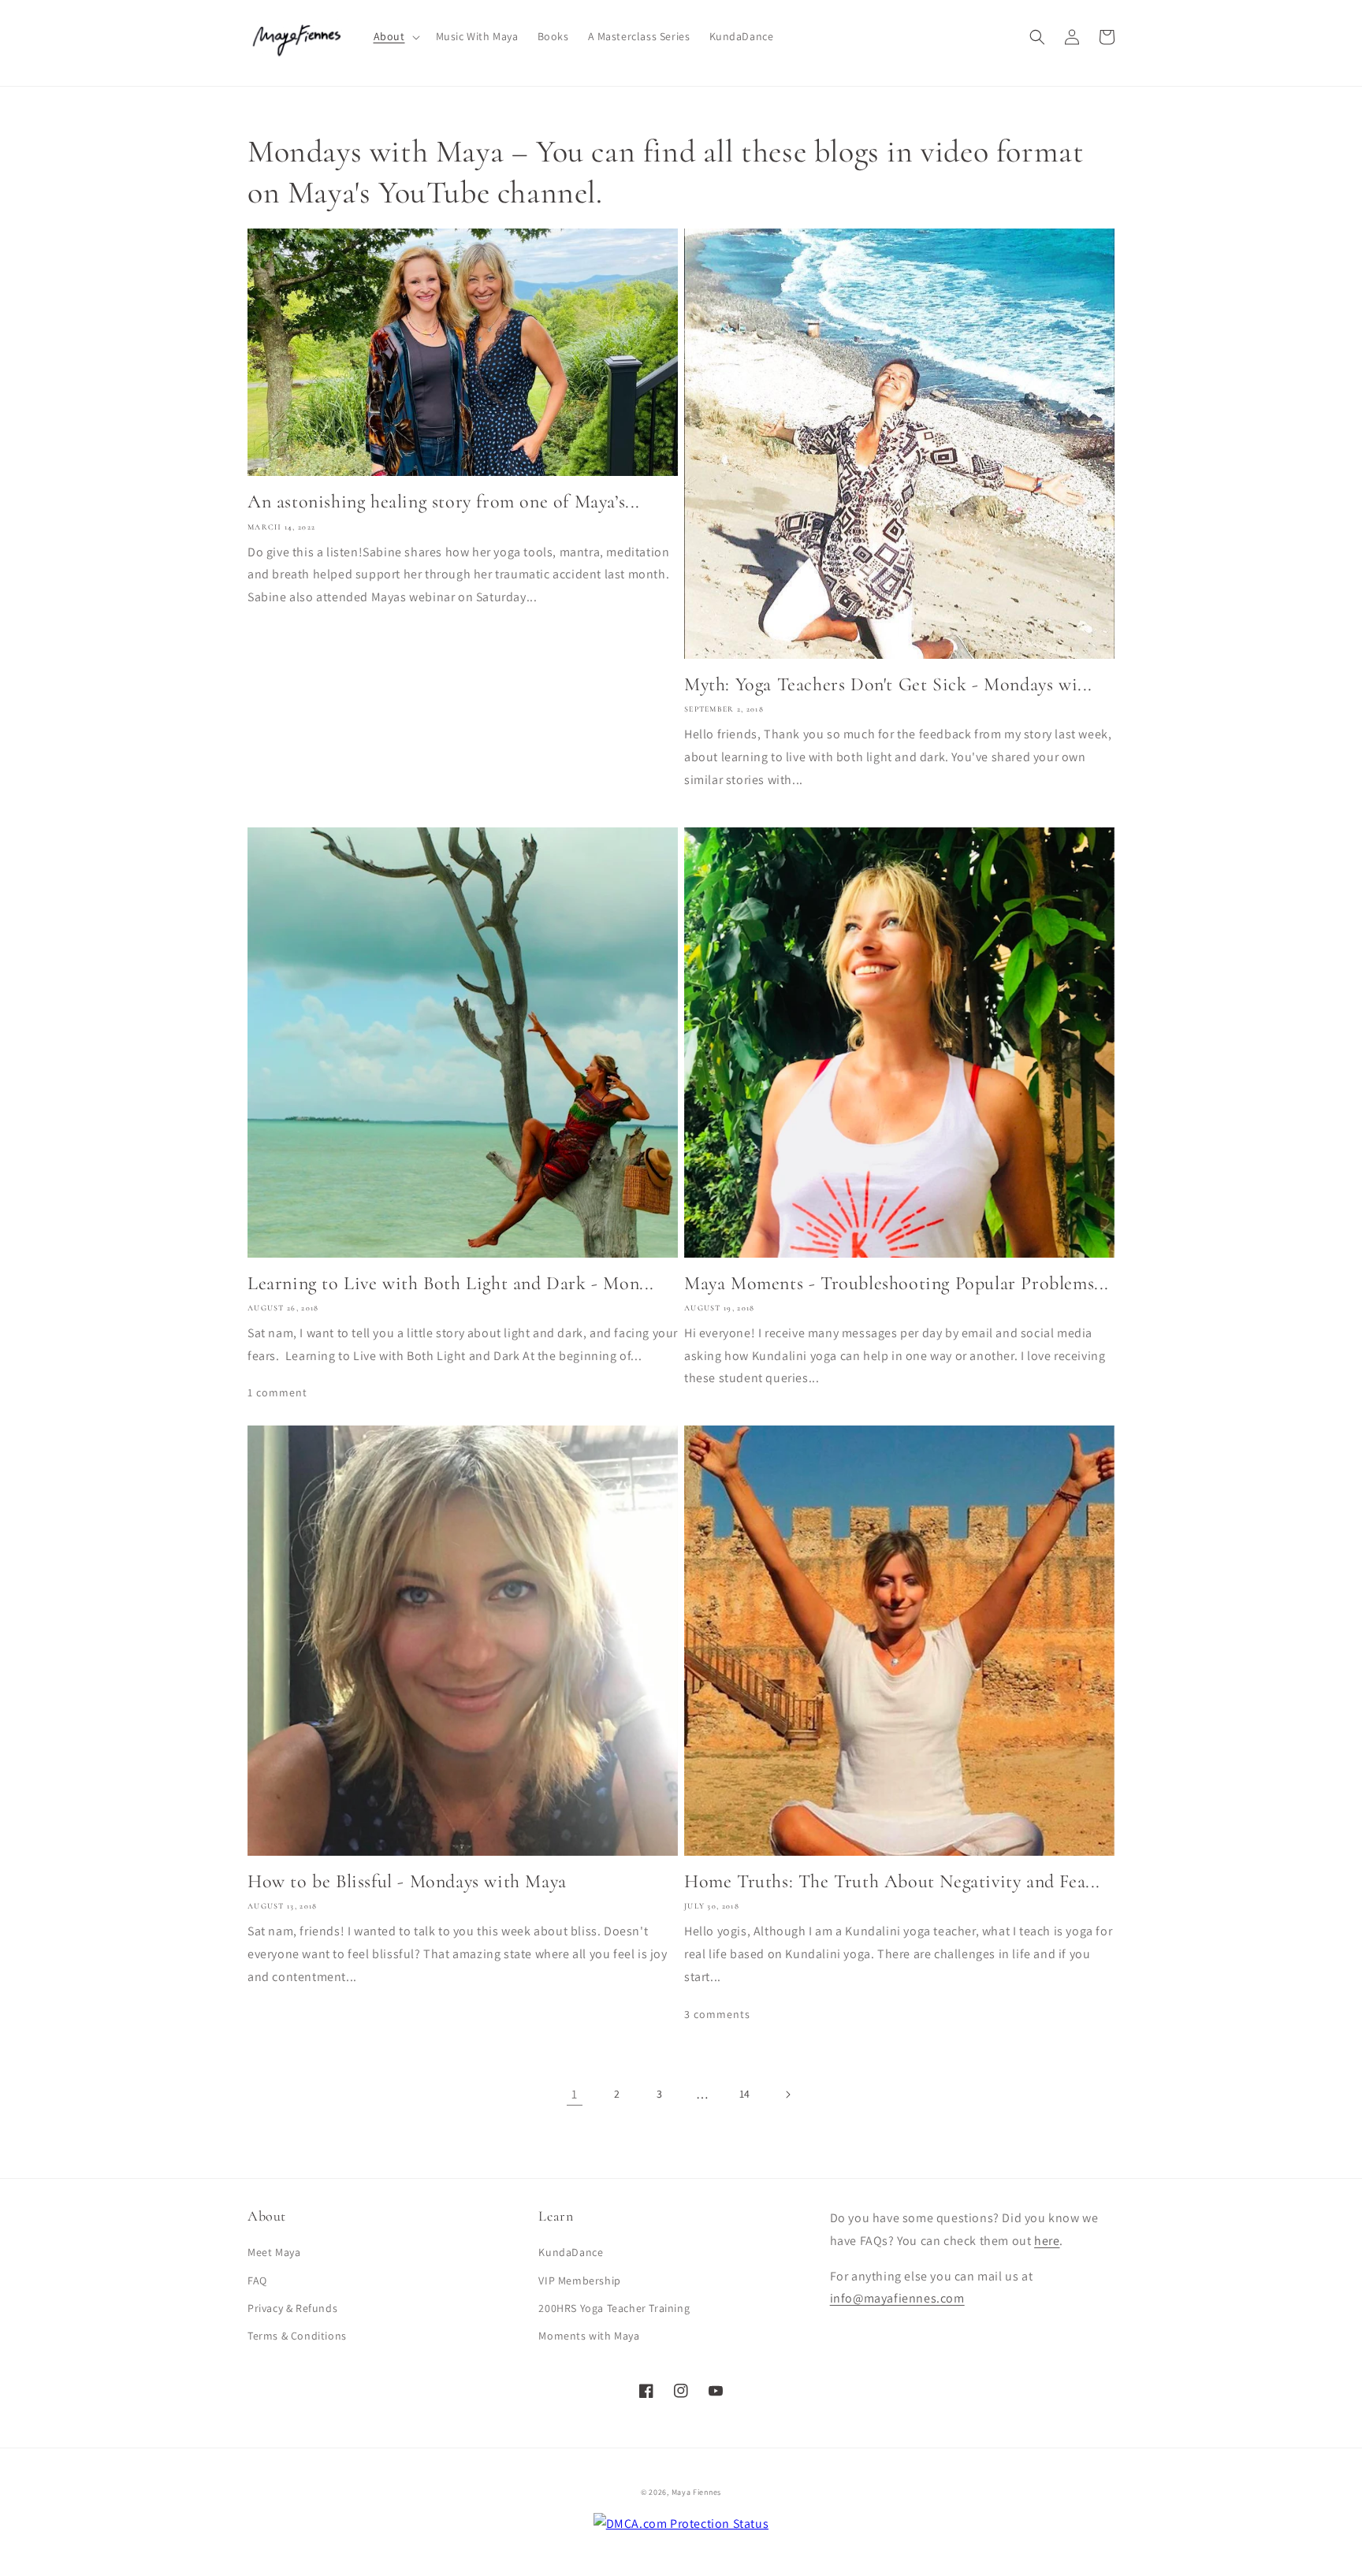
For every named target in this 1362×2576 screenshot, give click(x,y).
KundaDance (571, 2252)
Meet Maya (274, 2252)
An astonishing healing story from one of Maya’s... (444, 502)
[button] (395, 36)
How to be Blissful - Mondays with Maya (407, 1881)
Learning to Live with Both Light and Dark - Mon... (451, 1283)
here (1047, 2241)
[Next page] (787, 2095)
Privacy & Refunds (292, 2308)
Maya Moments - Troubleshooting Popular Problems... (897, 1283)
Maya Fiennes (696, 2492)
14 (745, 2094)
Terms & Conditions (297, 2336)
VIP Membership (579, 2280)
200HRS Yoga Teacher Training (614, 2308)
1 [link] (575, 2094)
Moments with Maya (589, 2336)
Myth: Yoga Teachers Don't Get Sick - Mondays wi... (888, 684)
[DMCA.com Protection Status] (681, 2524)
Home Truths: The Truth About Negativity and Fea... (892, 1881)
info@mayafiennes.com (897, 2298)
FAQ (257, 2280)
